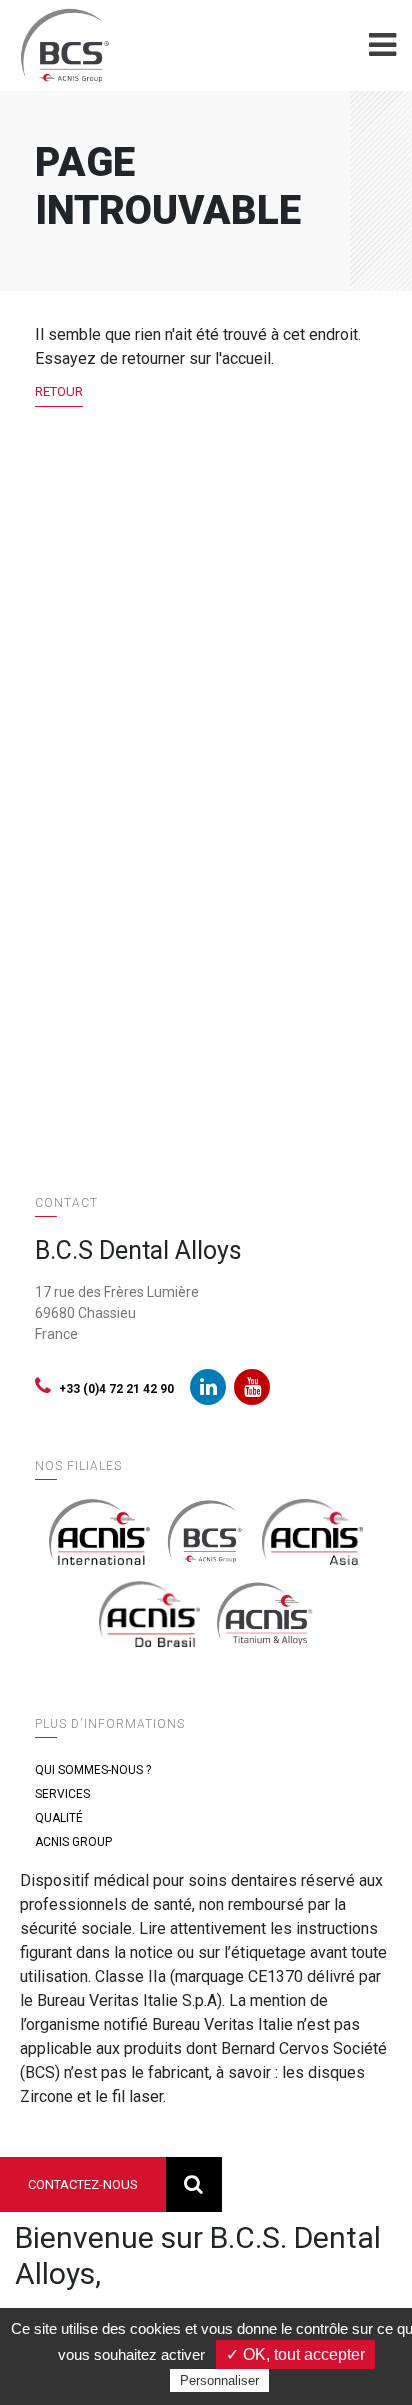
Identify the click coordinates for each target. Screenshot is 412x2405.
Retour (59, 391)
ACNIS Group (73, 1842)
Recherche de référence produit (194, 2185)
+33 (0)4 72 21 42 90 (116, 1389)
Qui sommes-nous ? (93, 1770)
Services (62, 1794)
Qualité (59, 1818)
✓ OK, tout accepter (295, 2354)
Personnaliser (219, 2380)
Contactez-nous (83, 2184)
